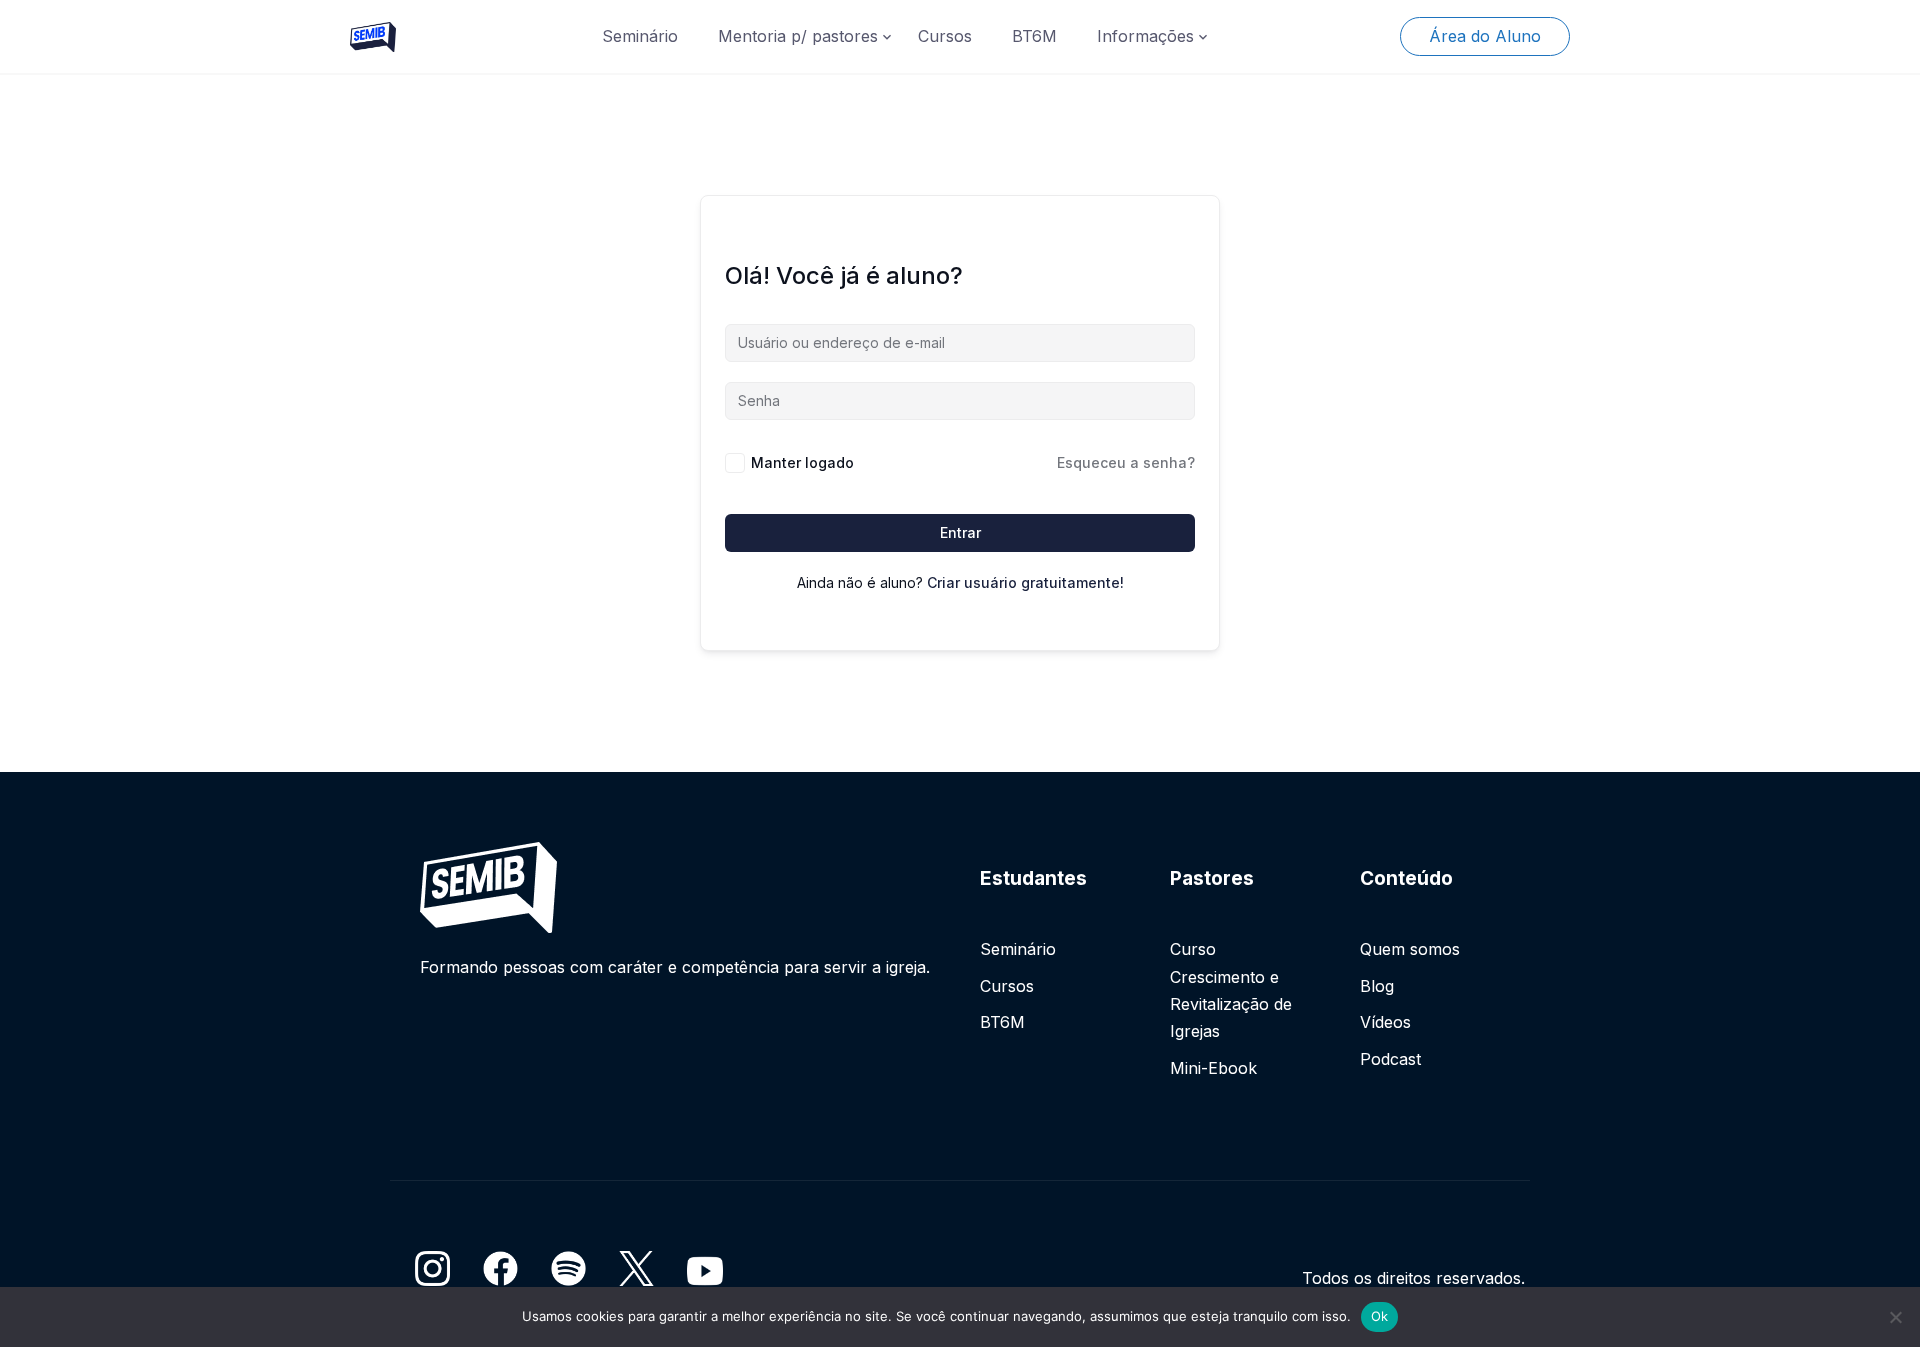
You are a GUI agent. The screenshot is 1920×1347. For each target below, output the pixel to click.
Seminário (640, 36)
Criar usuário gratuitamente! (1025, 582)
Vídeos (1385, 1022)
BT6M (1034, 36)
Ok (1380, 1316)
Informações (1145, 36)
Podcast (1390, 1059)
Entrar (960, 532)
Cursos (945, 36)
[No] (1895, 1317)
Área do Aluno (1485, 36)
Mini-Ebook (1213, 1068)
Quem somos (1410, 949)
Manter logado (802, 462)
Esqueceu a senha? (1126, 462)
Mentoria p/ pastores (798, 36)
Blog (1377, 986)
